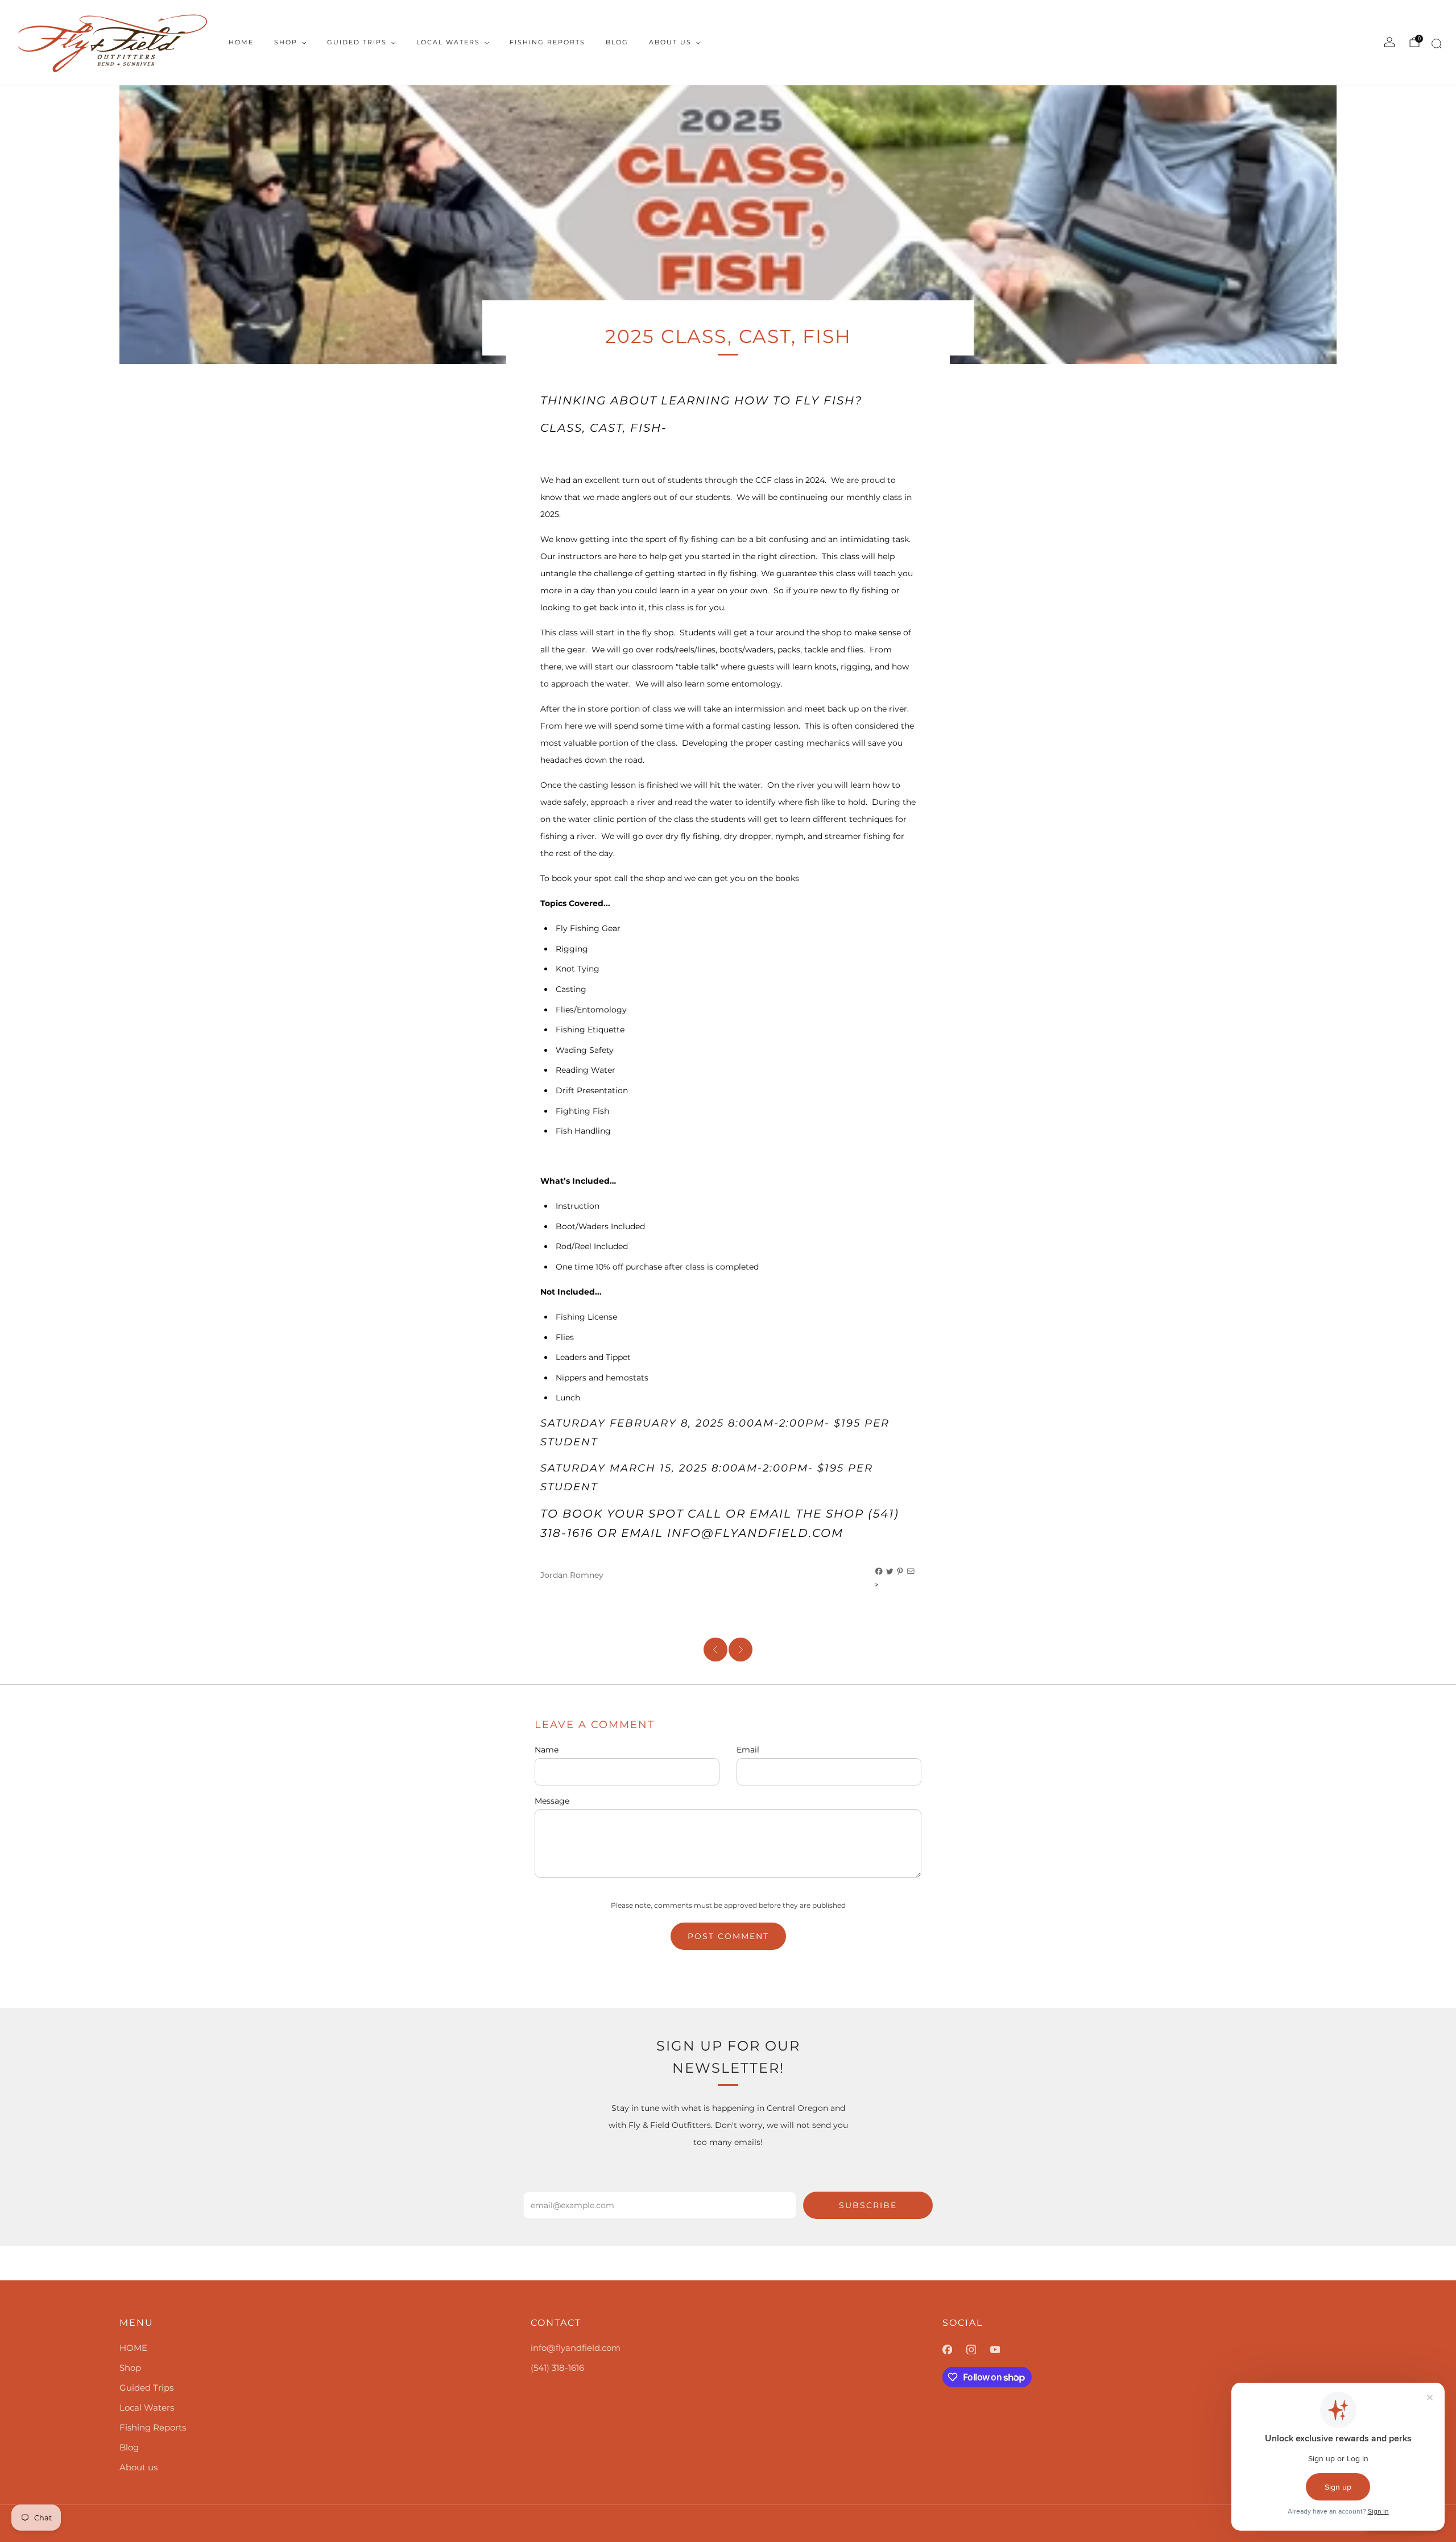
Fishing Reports (547, 42)
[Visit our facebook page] (954, 2350)
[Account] (1389, 42)
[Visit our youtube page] (1002, 2350)
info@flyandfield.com (576, 2348)
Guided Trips (357, 42)
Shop (286, 42)
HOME (241, 42)
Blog (617, 42)
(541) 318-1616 (557, 2368)
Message (552, 1801)
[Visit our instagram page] (978, 2350)
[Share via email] (911, 1572)
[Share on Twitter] (890, 1572)
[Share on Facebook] (879, 1572)
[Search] (1435, 46)
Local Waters (448, 42)
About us (670, 42)
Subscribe (868, 2205)
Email (748, 1750)
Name (547, 1750)
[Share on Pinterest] (900, 1572)
